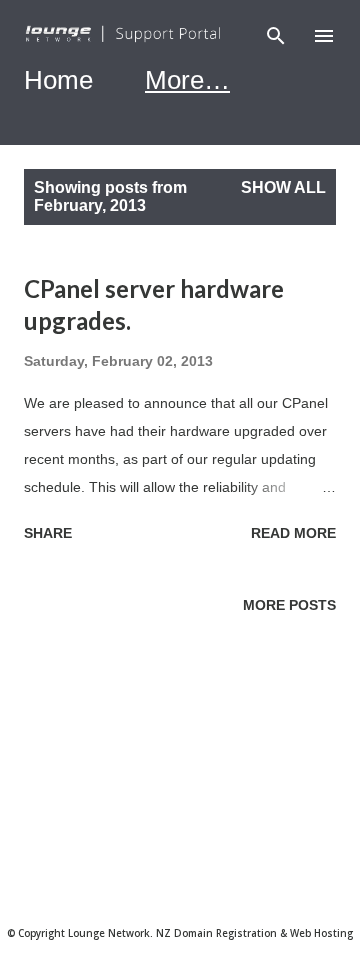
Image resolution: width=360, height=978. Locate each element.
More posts (289, 605)
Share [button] (48, 533)
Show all (283, 187)
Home (58, 80)
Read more (293, 533)
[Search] (276, 36)
